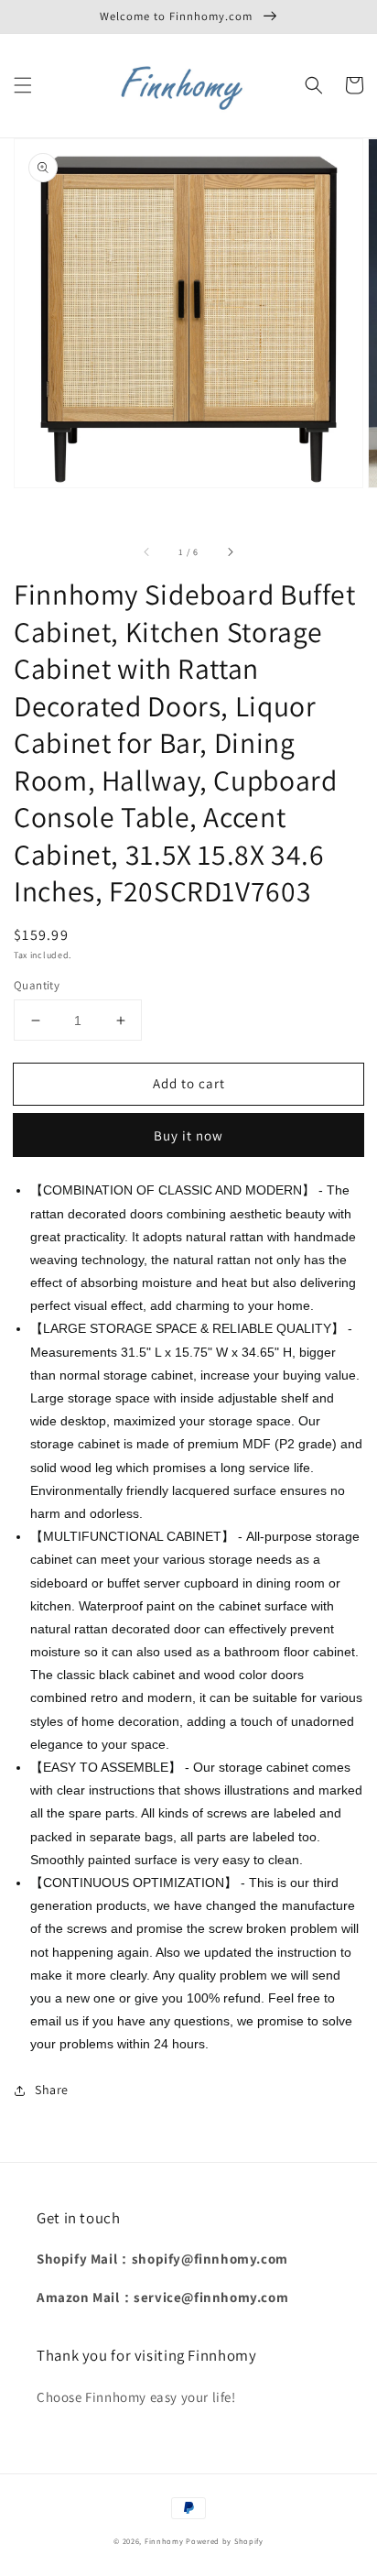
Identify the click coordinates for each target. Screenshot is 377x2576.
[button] (23, 85)
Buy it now (188, 1135)
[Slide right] (230, 551)
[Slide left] (147, 551)
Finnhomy (164, 2541)
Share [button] (52, 2090)
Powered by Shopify (225, 2541)
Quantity (37, 985)
